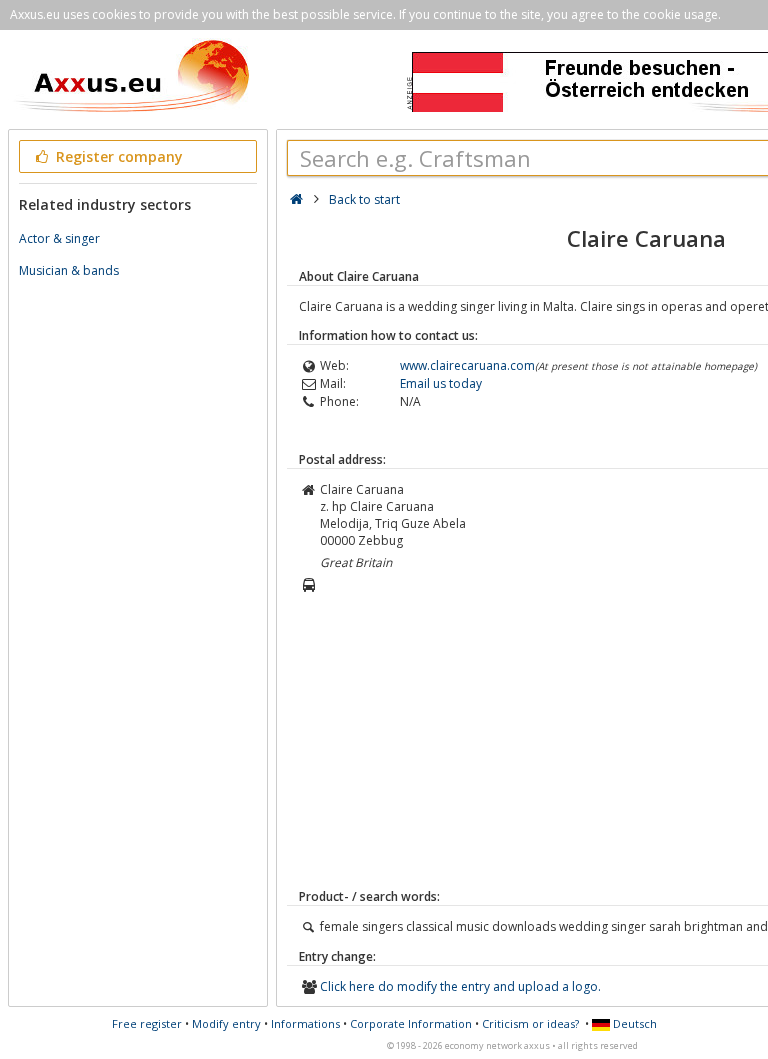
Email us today (441, 383)
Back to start (364, 199)
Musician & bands (69, 270)
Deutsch (633, 1023)
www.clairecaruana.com (467, 365)
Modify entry (226, 1023)
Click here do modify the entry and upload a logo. (460, 986)
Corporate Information (411, 1023)
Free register (147, 1023)
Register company (117, 156)
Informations (305, 1023)
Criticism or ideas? (530, 1023)
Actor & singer (59, 238)
